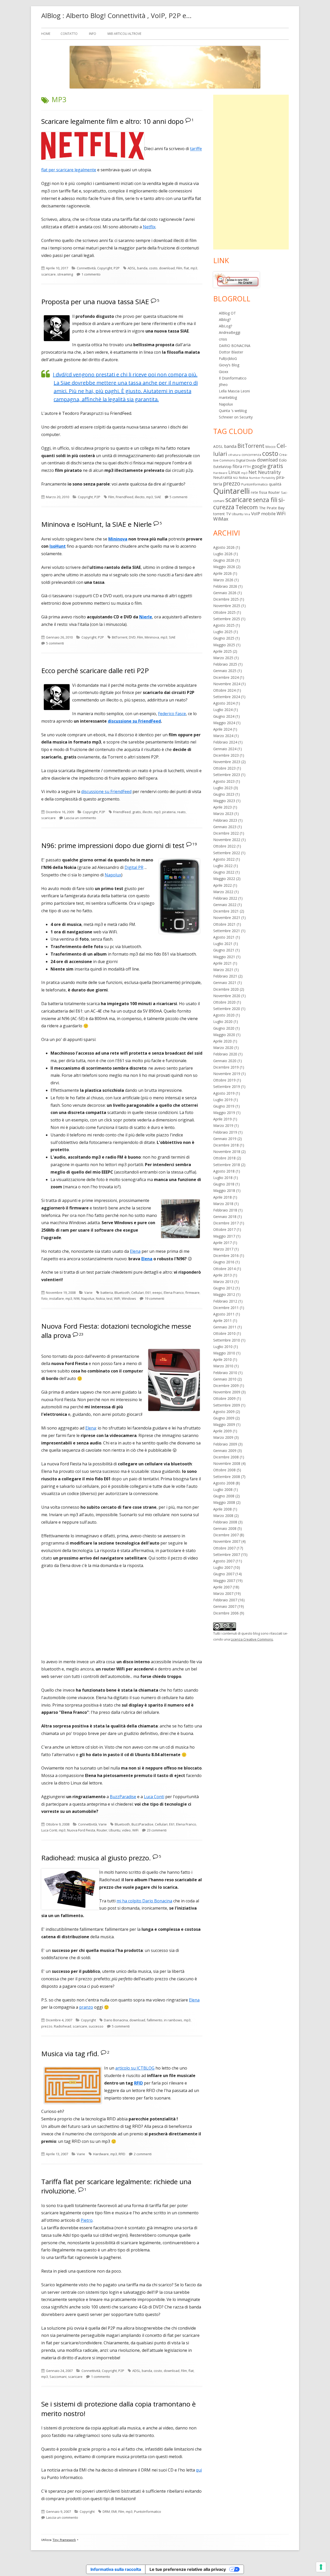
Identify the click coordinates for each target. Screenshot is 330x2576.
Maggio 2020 (224, 1035)
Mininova (118, 539)
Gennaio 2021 (225, 983)
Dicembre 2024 (226, 677)
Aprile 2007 (222, 1587)
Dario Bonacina (116, 2020)
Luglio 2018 (223, 1178)
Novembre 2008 (227, 1463)
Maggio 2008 (224, 1502)
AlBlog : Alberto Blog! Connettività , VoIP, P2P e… (116, 15)
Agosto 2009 (224, 1412)
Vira (247, 514)
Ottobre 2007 (224, 1548)
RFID (138, 2083)
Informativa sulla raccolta (116, 2569)
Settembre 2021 (227, 931)
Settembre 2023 (227, 775)
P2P (117, 268)
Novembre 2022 (227, 840)
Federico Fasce (172, 714)
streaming (65, 274)
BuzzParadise (123, 1797)
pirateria (169, 812)
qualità (275, 484)
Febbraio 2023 (225, 820)
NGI (236, 478)
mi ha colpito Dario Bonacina (144, 1901)
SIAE (158, 497)
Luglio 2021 (223, 944)
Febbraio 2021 (225, 976)
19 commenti (154, 1298)
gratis (137, 812)
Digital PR (134, 867)
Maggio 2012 (224, 1294)
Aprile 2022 (222, 885)
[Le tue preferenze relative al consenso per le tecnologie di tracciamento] (321, 2567)
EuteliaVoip (222, 467)
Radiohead (63, 2026)
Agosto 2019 (224, 1093)
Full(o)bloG (228, 358)
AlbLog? (225, 326)
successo (96, 2026)
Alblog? (225, 320)
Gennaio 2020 (225, 1061)
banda (142, 268)
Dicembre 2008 (226, 1457)
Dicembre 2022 (226, 833)
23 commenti (157, 1830)
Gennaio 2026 (225, 593)
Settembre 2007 (227, 1555)
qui (199, 2470)
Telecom (247, 507)
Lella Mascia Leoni (234, 391)
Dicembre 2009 (226, 1386)
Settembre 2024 (227, 697)
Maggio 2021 (224, 957)
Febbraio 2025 (225, 664)
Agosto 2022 (224, 859)
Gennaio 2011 (225, 1327)
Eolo (283, 460)
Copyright (105, 268)
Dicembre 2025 (226, 599)
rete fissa (259, 492)
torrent (219, 514)
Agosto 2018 (224, 1171)
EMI (114, 2512)
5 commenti (179, 497)
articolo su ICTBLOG (135, 2068)
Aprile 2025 (222, 651)
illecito (140, 497)
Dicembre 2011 (226, 1308)
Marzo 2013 (223, 1282)
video (126, 1830)
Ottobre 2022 (224, 846)
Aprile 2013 (222, 1275)
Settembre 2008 (227, 1477)
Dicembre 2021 (226, 911)
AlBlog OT (227, 313)
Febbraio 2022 (225, 898)
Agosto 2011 (224, 1314)
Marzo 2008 (223, 1516)
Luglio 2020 (223, 1021)
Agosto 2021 (224, 937)
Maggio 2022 (224, 879)
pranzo (86, 2007)
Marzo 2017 (223, 1249)
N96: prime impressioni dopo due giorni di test (113, 845)
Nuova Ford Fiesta (81, 1830)
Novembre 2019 (227, 1074)
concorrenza (251, 455)
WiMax (221, 519)
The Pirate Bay (272, 508)
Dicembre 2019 (226, 1067)
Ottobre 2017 (224, 1229)
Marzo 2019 (223, 1125)
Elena (135, 1251)
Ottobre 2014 (224, 1269)
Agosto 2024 (224, 703)
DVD (132, 637)
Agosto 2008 (224, 1483)
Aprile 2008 (222, 1509)
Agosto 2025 (224, 625)
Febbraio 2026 (225, 586)
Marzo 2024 (223, 736)
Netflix (149, 227)
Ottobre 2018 (224, 1158)
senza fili (265, 500)
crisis (223, 339)
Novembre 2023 (227, 762)
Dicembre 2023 (226, 755)
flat (186, 268)
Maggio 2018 (224, 1190)
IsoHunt (58, 546)
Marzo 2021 (223, 970)
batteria (107, 1293)
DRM (106, 2512)
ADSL (132, 268)
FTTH (247, 467)
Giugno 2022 (224, 872)
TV (228, 514)
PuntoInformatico (148, 2512)
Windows (129, 1298)
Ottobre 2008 (224, 1470)
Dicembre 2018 (226, 1145)
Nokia (100, 1298)
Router (102, 1830)
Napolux (113, 875)
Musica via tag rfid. (70, 2054)
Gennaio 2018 (225, 1217)
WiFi (117, 1298)
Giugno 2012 (224, 1288)
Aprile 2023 (222, 807)
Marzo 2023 (223, 814)
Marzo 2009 (223, 1437)
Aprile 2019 (222, 1119)
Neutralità (223, 477)
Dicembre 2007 (226, 1535)
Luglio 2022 (223, 866)
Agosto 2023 (224, 781)
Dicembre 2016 (226, 1255)
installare (57, 1298)
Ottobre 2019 (224, 1080)
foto (44, 1298)
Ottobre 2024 (224, 690)
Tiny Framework (64, 2540)
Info (93, 34)
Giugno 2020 (224, 1028)
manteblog (228, 397)
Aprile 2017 (222, 1243)
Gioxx (224, 372)
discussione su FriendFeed (106, 792)
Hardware (101, 2154)
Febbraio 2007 (225, 1600)
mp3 (194, 268)
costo (153, 268)
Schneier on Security (236, 417)
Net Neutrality (265, 472)
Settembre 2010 (227, 1340)
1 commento (91, 274)
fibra (237, 466)
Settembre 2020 (227, 1009)
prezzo (47, 2026)
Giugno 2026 (224, 560)
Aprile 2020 (222, 1041)
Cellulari (138, 1293)
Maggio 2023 (224, 801)
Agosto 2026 (224, 547)
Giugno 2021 (224, 950)
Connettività (86, 268)
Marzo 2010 (223, 1366)
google (259, 466)
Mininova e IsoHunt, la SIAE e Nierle (96, 524)
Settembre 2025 (227, 619)
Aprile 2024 (222, 729)
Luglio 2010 (223, 1347)
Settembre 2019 (227, 1087)
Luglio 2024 (223, 710)
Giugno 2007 (224, 1574)
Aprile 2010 (222, 1359)
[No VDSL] (236, 279)
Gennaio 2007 (225, 1606)
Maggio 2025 (224, 645)
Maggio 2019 (224, 1113)
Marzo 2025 (223, 658)
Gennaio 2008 (225, 1528)
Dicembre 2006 (226, 1613)
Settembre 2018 (227, 1165)
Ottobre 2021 (224, 924)
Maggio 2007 (224, 1581)
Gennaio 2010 (225, 1379)
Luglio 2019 (223, 1100)
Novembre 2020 (227, 996)
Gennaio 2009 (225, 1451)
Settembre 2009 (227, 1405)
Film (179, 268)
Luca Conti (154, 1797)
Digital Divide (246, 460)
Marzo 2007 (223, 1593)
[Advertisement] (251, 172)
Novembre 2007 (227, 1541)
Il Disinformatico (233, 378)
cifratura (234, 455)
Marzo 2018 (223, 1204)
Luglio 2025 (223, 632)
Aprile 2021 (222, 963)
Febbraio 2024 (225, 742)
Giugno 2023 (224, 794)
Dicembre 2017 (226, 1223)
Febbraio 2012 (225, 1301)
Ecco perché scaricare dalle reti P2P (95, 671)
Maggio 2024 (224, 723)
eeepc (157, 1293)
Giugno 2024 (224, 716)
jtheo (223, 385)
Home (46, 34)
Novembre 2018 (227, 1152)
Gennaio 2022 (225, 905)
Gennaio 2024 (225, 749)
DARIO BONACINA (235, 346)
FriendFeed (125, 497)
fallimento (155, 2020)
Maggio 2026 (224, 567)
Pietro (87, 2220)
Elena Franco (174, 1293)
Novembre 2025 (227, 606)
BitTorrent (120, 637)
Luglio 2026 (223, 554)
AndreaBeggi (230, 332)
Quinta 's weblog (233, 411)
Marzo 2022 (223, 892)
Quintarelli (232, 491)
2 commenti (143, 2154)
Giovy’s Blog (229, 365)
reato (181, 812)
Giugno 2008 (224, 1496)
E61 (148, 1293)
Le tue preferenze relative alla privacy (188, 2569)
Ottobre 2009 (224, 1398)
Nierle (146, 617)
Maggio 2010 (224, 1353)
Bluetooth (122, 1293)
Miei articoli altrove (124, 34)
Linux (234, 472)
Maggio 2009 (224, 1424)
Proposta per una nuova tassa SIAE (95, 302)
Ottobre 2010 (224, 1333)
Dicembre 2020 (226, 989)
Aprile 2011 (222, 1321)
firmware (192, 1293)
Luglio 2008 (223, 1489)
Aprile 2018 (222, 1197)
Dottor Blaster (231, 352)
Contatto (69, 34)
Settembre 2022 (227, 853)
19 (195, 844)
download (167, 268)
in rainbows (173, 2020)
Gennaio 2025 (225, 671)
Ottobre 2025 (224, 612)
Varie (88, 1293)
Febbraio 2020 (225, 1054)
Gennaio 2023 (225, 827)
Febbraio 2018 (225, 1210)
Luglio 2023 (223, 788)
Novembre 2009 (227, 1392)
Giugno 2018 (224, 1184)
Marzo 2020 (223, 1048)
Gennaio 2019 (225, 1139)
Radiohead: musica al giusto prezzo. (96, 1858)
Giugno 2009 (224, 1418)
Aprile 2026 (222, 573)
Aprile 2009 (222, 1431)
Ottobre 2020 (224, 1002)
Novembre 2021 (227, 918)
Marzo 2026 (223, 580)
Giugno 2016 (224, 1262)
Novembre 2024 (227, 684)
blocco (271, 447)
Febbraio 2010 (225, 1373)
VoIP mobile (263, 514)
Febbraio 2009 (225, 1444)
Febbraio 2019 (225, 1132)
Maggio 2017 (224, 1236)
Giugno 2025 (224, 638)
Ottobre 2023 (224, 768)
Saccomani (58, 2377)
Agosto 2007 (224, 1561)
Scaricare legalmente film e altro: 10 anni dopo (112, 121)
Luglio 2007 (223, 1567)
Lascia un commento (80, 818)
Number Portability (262, 478)
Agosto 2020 (224, 1015)
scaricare (48, 274)
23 (81, 1334)
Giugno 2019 (224, 1106)
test (109, 1298)
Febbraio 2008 (225, 1522)
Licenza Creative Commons (252, 1639)
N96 (77, 1298)
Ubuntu (115, 1830)
